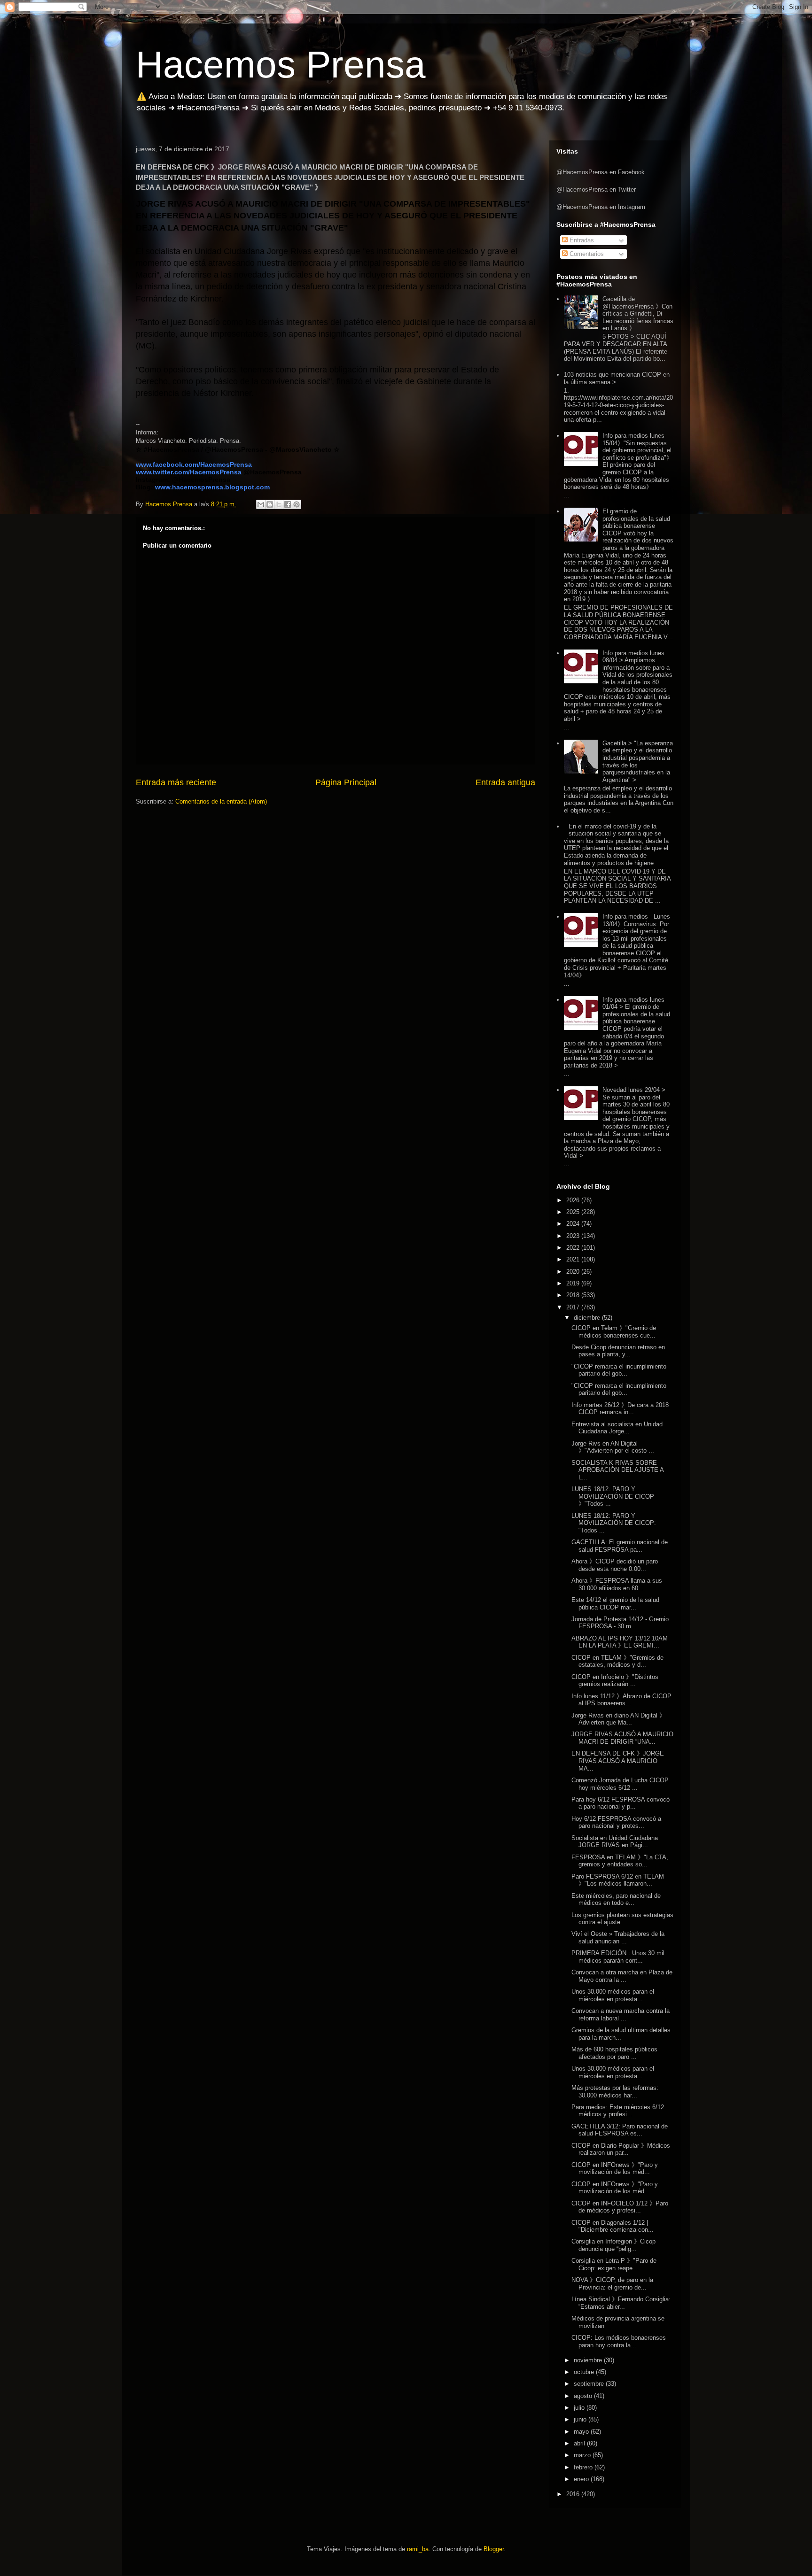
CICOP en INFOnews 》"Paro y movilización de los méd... (615, 2169)
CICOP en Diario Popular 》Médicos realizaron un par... (621, 2149)
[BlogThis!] (270, 504)
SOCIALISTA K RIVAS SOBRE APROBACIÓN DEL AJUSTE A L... (617, 1470)
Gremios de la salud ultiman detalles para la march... (621, 2034)
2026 (574, 1200)
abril (580, 2443)
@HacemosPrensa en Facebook (601, 172)
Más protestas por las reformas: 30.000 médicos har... (615, 2092)
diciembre (588, 1318)
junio (581, 2419)
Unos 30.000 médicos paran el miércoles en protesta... (613, 1995)
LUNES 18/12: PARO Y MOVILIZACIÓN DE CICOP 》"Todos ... (613, 1496)
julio (580, 2408)
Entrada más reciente (176, 782)
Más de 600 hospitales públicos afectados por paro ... (614, 2053)
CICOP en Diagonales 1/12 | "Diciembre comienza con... (613, 2226)
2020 (574, 1272)
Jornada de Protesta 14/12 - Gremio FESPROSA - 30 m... (620, 1623)
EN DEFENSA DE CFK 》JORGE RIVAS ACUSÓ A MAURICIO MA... (618, 1761)
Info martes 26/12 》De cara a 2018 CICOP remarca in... (620, 1409)
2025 (574, 1212)
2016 (574, 2494)
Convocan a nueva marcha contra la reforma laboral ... (621, 2015)
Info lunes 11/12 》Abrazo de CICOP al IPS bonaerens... (621, 1700)
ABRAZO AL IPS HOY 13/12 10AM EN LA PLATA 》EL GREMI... (620, 1642)
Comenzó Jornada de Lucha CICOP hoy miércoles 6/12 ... (620, 1784)
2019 (574, 1283)
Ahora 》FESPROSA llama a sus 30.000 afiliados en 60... (617, 1584)
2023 (574, 1236)
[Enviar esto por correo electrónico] (261, 504)
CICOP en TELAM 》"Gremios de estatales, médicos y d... (617, 1661)
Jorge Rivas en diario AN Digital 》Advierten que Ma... (618, 1719)
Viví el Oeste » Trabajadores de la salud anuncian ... (618, 1938)
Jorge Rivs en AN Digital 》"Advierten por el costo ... (613, 1447)
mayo (582, 2432)
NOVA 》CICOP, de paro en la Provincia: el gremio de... (612, 2284)
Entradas (581, 240)
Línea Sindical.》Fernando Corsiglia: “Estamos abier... (621, 2303)
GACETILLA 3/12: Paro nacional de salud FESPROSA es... (620, 2130)
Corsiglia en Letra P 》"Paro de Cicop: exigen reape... (614, 2264)
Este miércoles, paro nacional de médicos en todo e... (616, 1899)
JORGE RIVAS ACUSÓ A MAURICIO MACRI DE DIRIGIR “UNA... (622, 1738)
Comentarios (586, 254)
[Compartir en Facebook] (288, 504)
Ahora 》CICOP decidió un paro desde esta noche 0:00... (615, 1565)
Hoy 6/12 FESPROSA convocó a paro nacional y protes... (616, 1822)
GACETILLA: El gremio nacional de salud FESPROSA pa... (620, 1546)
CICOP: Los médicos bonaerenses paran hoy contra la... (619, 2341)
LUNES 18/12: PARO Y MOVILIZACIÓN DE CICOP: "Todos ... (614, 1523)
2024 (574, 1224)
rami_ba (418, 2549)
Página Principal (346, 782)
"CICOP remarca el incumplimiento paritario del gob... (619, 1370)
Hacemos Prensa (281, 65)
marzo (583, 2455)
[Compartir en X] (279, 504)
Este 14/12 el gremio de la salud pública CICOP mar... (615, 1604)
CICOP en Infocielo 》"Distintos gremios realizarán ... (615, 1681)
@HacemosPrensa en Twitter (596, 190)
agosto (584, 2396)
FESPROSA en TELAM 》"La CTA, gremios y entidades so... (620, 1861)
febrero (584, 2467)
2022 (574, 1248)
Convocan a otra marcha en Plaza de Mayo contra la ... (622, 1976)
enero (582, 2479)
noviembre (589, 2360)
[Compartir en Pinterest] (297, 504)
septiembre (590, 2384)
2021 (574, 1259)
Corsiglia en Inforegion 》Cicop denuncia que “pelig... (613, 2245)
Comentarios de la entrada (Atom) (221, 801)
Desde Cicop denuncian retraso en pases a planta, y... (618, 1351)
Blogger (494, 2549)
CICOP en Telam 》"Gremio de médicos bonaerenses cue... (614, 1332)
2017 (574, 1307)
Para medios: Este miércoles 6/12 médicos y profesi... (618, 2111)
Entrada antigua (505, 782)
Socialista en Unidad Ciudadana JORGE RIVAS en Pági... (615, 1842)
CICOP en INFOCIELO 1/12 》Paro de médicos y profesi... (620, 2207)
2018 (574, 1295)
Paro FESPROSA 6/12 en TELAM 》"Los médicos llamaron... (618, 1880)
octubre (585, 2372)
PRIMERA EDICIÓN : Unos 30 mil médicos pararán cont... (618, 1957)
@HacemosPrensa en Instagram (601, 207)
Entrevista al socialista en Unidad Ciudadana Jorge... (617, 1428)
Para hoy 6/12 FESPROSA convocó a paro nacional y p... (621, 1803)
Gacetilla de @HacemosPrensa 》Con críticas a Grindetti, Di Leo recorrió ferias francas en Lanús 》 (638, 313)
